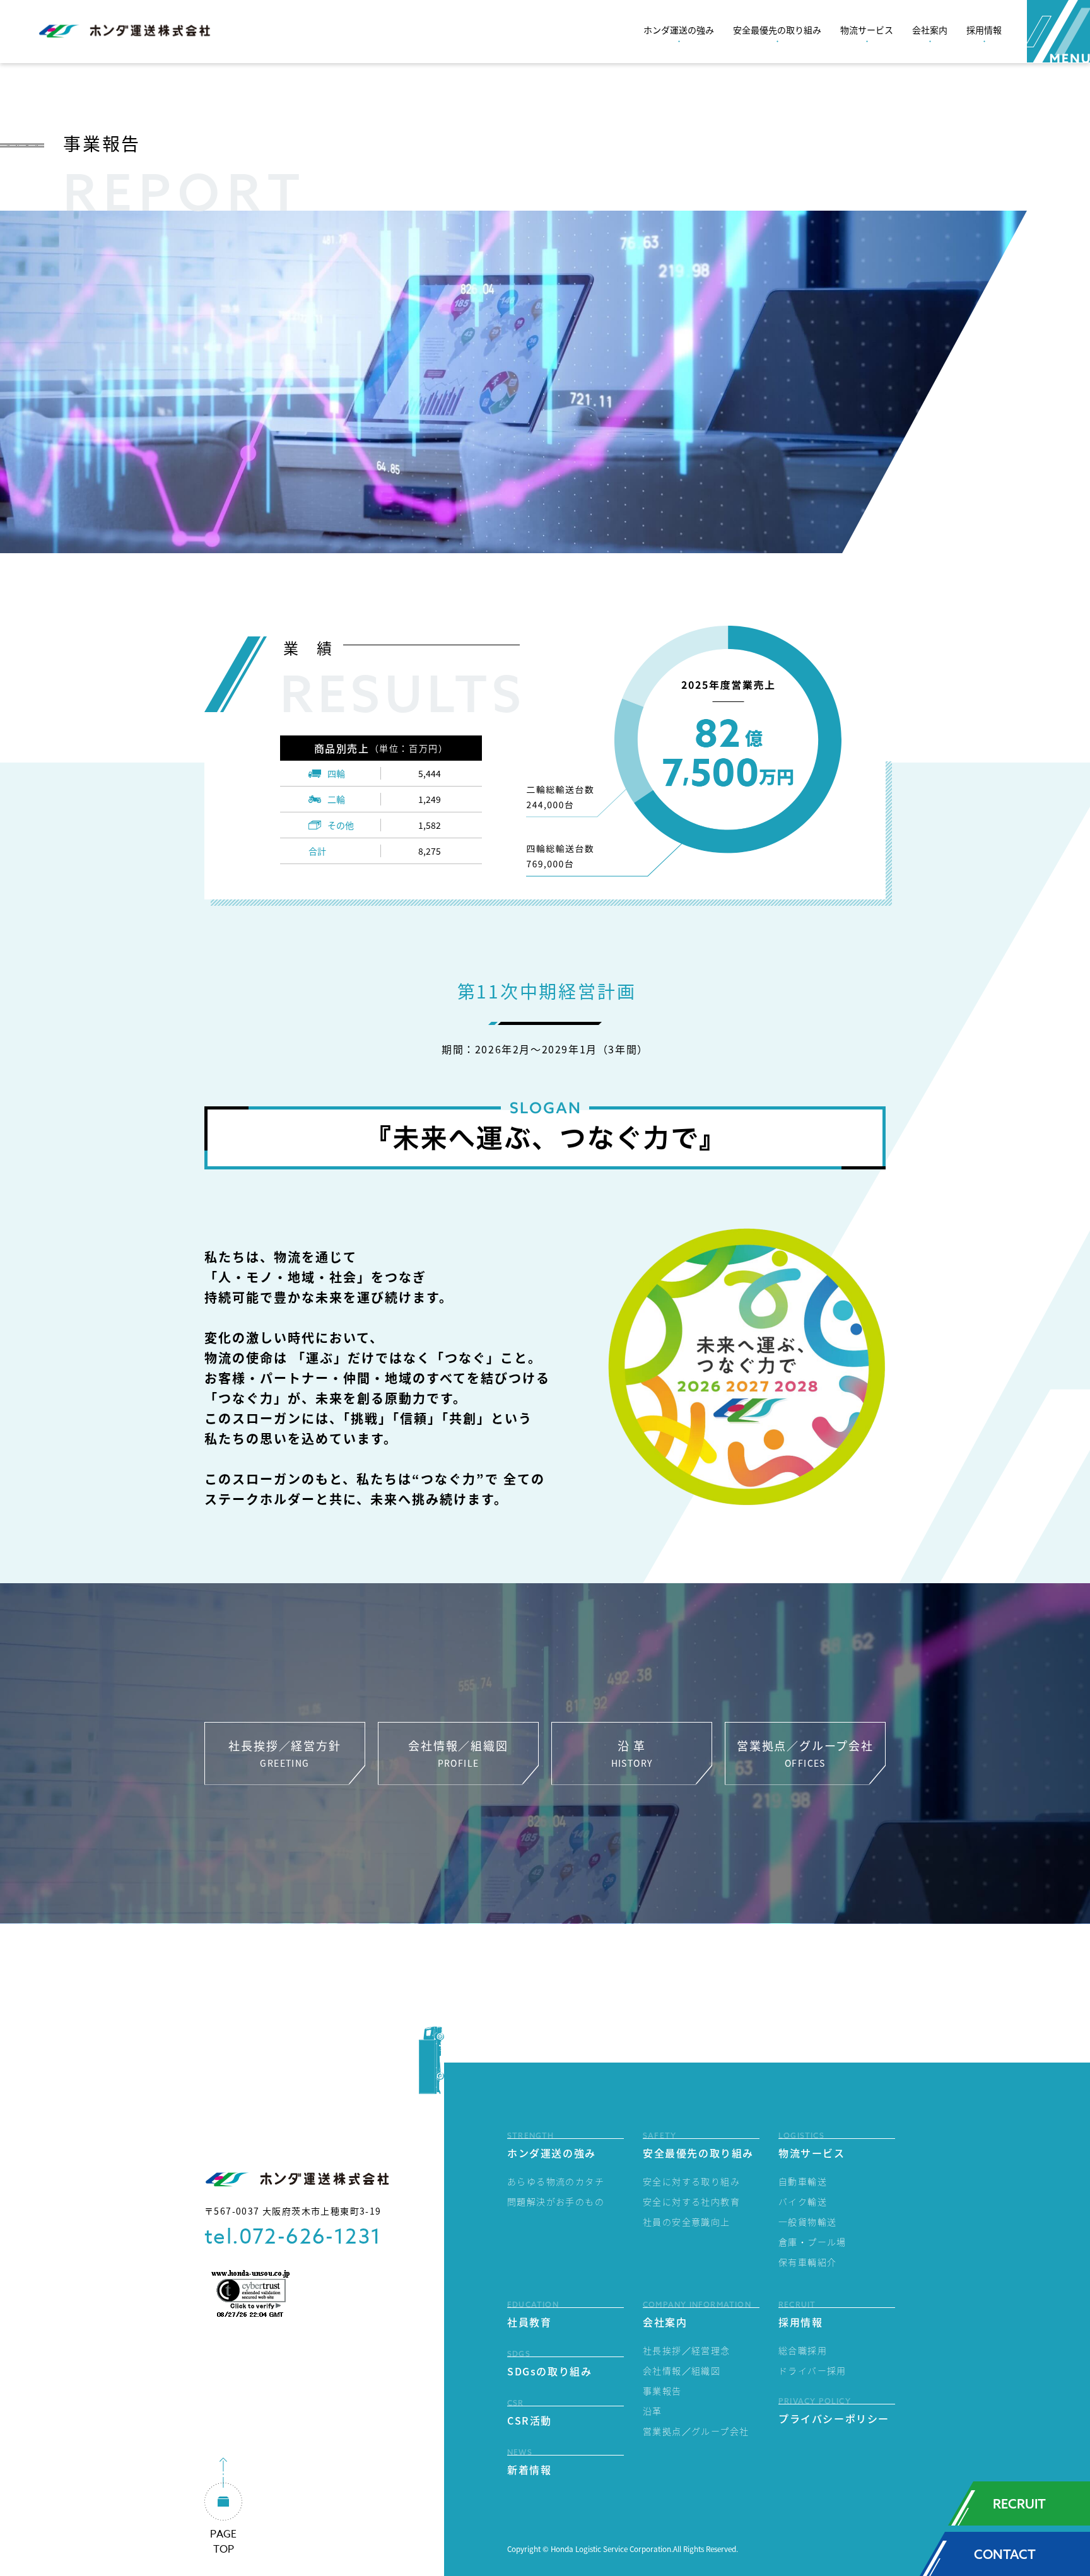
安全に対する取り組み (691, 2181)
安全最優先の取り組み (777, 30)
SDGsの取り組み (549, 2371)
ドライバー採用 (812, 2370)
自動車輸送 (803, 2181)
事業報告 (662, 2391)
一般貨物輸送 (807, 2222)
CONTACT (1005, 2554)
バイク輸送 (803, 2201)
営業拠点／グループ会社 (696, 2431)
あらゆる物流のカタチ (556, 2181)
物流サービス (867, 30)
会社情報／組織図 (682, 2370)
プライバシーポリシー (834, 2418)
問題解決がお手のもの (556, 2201)
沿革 (653, 2411)
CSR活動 (530, 2420)
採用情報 (984, 30)
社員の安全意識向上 (687, 2222)
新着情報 (529, 2469)
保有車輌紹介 (807, 2262)
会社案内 (930, 30)
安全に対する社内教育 (691, 2201)
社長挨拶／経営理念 (687, 2350)
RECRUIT (1019, 2504)
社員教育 (529, 2322)
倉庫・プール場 (812, 2242)
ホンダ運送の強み (679, 30)
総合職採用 (803, 2350)
